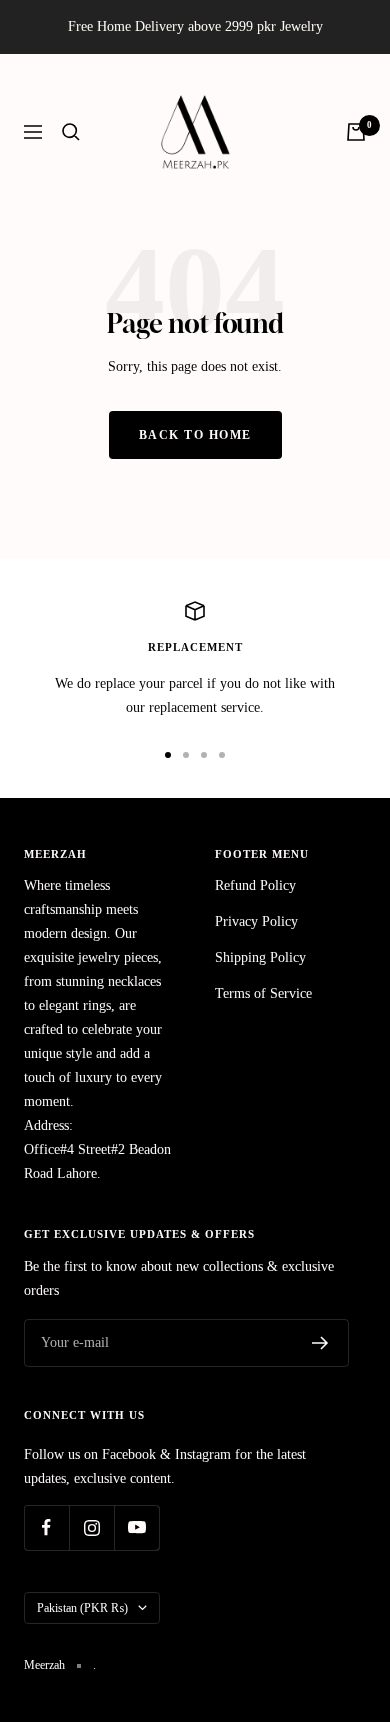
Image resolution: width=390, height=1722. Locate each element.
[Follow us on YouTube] (136, 1527)
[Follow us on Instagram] (91, 1527)
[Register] (320, 1343)
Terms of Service (263, 993)
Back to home (195, 435)
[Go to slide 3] (204, 755)
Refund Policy (255, 885)
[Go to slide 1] (168, 755)
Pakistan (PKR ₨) (82, 1608)
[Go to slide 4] (222, 755)
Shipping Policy (260, 957)
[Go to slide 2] (186, 755)
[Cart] (356, 132)
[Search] (71, 132)
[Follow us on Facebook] (46, 1527)
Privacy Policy (256, 921)
